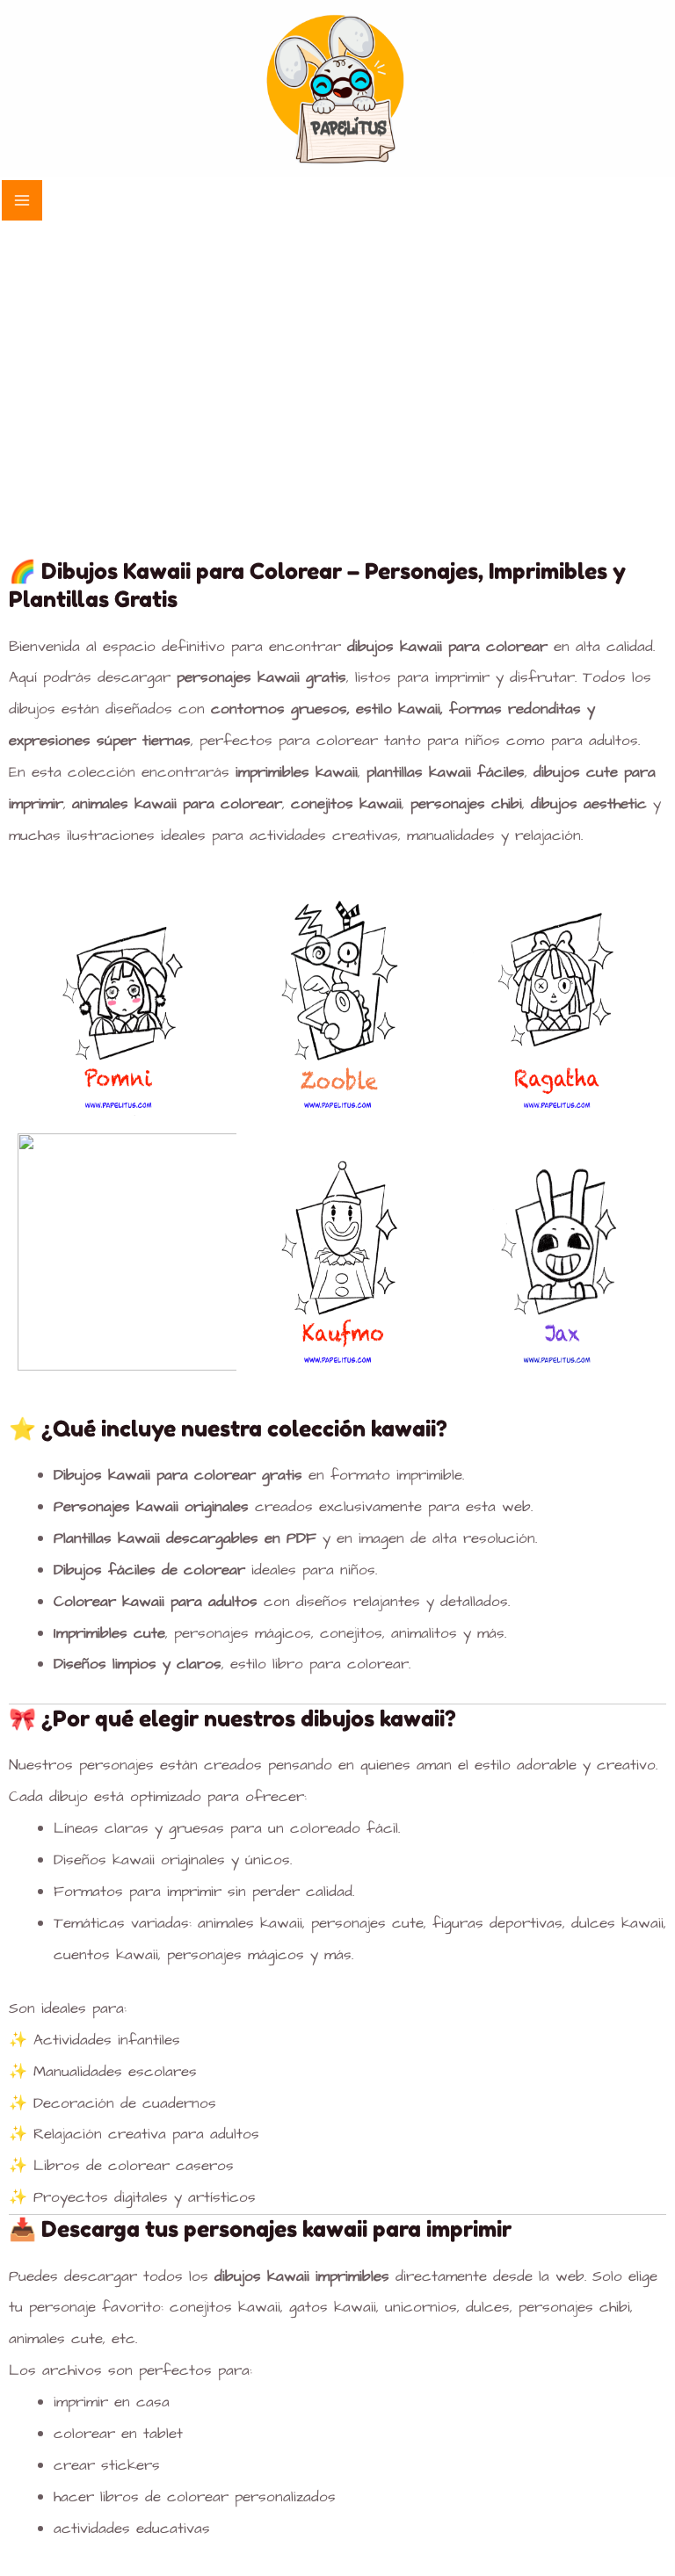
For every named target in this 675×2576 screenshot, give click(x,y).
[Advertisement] (337, 355)
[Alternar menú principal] (22, 200)
